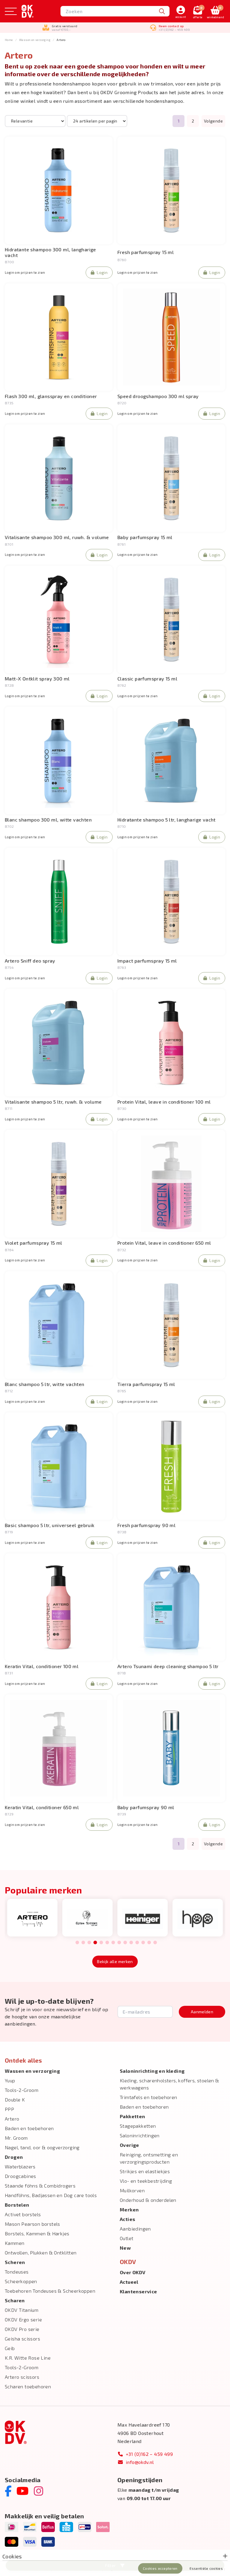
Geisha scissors (22, 2339)
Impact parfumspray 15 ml (147, 961)
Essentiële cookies (206, 2568)
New (125, 2248)
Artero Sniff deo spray (30, 961)
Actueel (129, 2282)
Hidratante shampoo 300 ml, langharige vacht (50, 252)
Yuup (10, 2080)
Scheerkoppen (21, 2281)
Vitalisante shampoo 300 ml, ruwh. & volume (57, 537)
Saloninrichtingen (140, 2135)
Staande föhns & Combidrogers (40, 2186)
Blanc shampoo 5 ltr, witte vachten (45, 1384)
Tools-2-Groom (22, 2090)
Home (9, 40)
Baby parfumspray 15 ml (145, 537)
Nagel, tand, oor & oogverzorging (42, 2147)
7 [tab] (113, 1943)
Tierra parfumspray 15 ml (146, 1384)
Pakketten (133, 2116)
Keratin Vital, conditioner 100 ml (42, 1666)
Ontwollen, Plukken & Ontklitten (41, 2253)
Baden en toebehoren (29, 2128)
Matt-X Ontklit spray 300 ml (37, 679)
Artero (12, 2119)
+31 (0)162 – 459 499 (149, 2454)
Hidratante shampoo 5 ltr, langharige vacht (167, 820)
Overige (130, 2145)
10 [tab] (131, 1943)
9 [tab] (125, 1943)
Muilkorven (132, 2190)
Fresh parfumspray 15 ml (146, 252)
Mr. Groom (16, 2138)
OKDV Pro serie (22, 2329)
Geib (10, 2348)
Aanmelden (202, 2012)
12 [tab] (143, 1943)
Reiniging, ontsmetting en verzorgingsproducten (149, 2158)
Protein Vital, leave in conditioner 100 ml (164, 1102)
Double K (15, 2099)
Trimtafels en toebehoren (149, 2097)
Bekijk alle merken (115, 1961)
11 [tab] (137, 1943)
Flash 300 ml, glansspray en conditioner (51, 396)
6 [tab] (107, 1943)
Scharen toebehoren (28, 2386)
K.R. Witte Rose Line (28, 2358)
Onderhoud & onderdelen (148, 2200)
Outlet (127, 2238)
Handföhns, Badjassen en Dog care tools (51, 2195)
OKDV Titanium (22, 2310)
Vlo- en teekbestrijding (146, 2181)
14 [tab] (155, 1943)
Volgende (213, 121)
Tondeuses (17, 2272)
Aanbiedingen (135, 2229)
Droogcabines (21, 2176)
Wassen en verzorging (35, 40)
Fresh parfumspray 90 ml (146, 1525)
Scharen (15, 2300)
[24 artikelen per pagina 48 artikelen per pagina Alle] (97, 121)
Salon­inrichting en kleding (152, 2071)
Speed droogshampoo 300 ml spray (158, 396)
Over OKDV (133, 2272)
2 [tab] (83, 1943)
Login (102, 272)
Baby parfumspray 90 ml (146, 1807)
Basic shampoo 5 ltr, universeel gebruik (50, 1525)
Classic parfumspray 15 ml (147, 679)
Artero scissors (22, 2377)
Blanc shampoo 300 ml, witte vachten (48, 820)
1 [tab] (77, 1943)
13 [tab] (149, 1943)
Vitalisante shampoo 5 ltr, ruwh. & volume (53, 1102)
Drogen (14, 2157)
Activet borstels (23, 2214)
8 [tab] (119, 1943)
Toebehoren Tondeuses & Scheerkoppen (50, 2291)
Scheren (15, 2262)
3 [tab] (89, 1943)
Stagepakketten (138, 2126)
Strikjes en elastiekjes (145, 2171)
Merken (129, 2209)
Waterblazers (20, 2166)
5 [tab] (101, 1943)
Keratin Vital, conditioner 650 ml (42, 1807)
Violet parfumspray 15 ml (34, 1243)
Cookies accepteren (160, 2568)
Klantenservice (139, 2291)
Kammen (15, 2243)
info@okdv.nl (140, 2462)
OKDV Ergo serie (23, 2319)
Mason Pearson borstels (32, 2224)
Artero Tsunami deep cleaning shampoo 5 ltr (168, 1666)
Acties (127, 2219)
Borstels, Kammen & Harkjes (37, 2233)
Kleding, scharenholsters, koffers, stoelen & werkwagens (170, 2084)
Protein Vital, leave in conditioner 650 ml (164, 1243)
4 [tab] (95, 1943)
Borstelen (17, 2205)
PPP (9, 2109)
